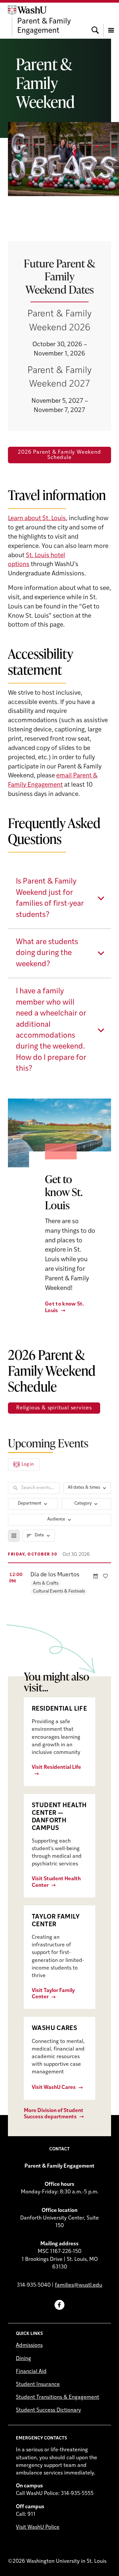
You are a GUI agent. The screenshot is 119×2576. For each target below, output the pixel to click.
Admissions (29, 2346)
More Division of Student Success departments (54, 2114)
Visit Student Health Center (56, 1882)
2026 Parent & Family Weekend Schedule (59, 455)
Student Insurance (38, 2385)
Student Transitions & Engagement (58, 2397)
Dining (23, 2359)
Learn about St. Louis (37, 519)
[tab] (59, 898)
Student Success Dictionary (48, 2410)
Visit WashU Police (38, 2527)
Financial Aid (31, 2372)
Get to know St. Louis (65, 1307)
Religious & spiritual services (54, 1408)
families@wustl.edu (79, 2285)
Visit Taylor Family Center (53, 1994)
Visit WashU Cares (54, 2088)
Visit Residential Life (56, 1767)
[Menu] (111, 21)
